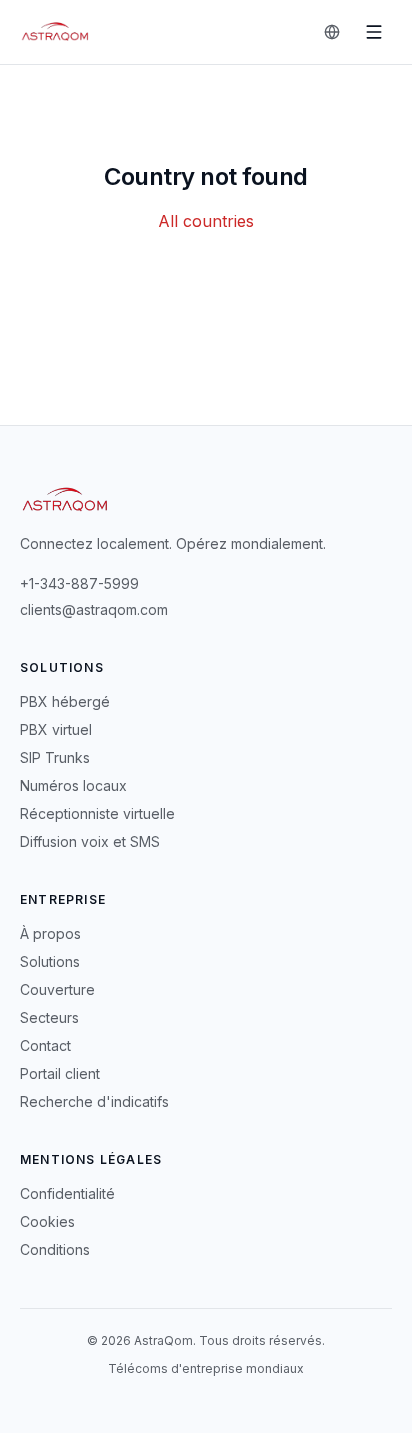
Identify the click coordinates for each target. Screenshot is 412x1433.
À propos (50, 933)
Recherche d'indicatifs (94, 1101)
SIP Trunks (55, 757)
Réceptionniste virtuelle (97, 813)
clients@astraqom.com (94, 609)
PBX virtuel (56, 729)
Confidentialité (67, 1193)
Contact (45, 1045)
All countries (206, 221)
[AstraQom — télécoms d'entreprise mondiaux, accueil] (55, 32)
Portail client (60, 1073)
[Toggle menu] (374, 32)
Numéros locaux (73, 785)
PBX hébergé (65, 701)
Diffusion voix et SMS (90, 841)
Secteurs (49, 1017)
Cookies (47, 1221)
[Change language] (332, 32)
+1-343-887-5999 (79, 583)
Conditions (55, 1249)
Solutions (50, 961)
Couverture (57, 989)
